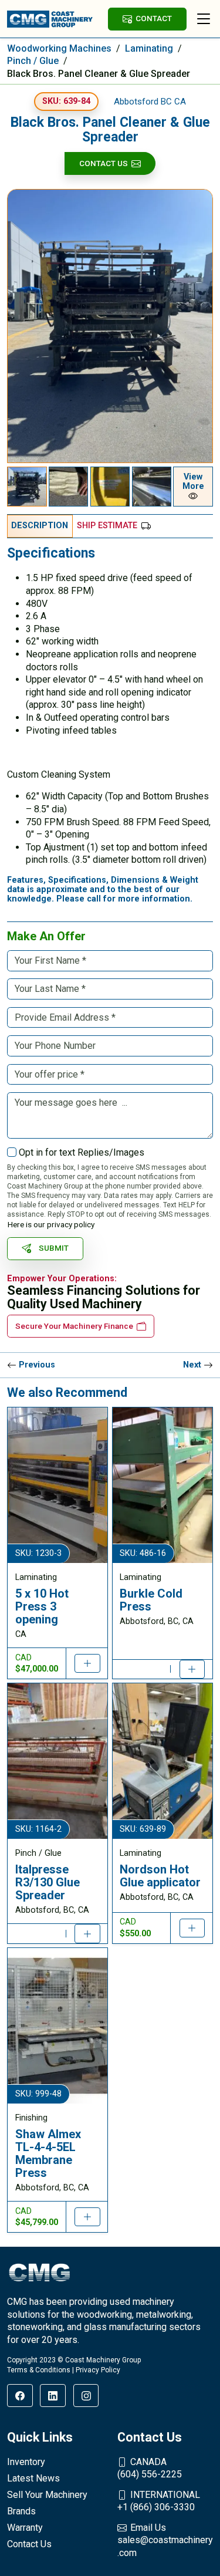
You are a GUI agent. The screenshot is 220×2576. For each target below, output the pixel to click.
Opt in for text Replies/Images (82, 1152)
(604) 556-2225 (150, 2468)
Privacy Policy (98, 2370)
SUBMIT (54, 1248)
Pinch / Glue (33, 61)
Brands (21, 2511)
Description (40, 526)
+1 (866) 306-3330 (159, 2501)
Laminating (149, 48)
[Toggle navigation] (204, 19)
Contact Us (104, 163)
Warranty (25, 2528)
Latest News (33, 2478)
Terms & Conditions (39, 2370)
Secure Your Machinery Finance (74, 1326)
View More (193, 482)
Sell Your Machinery (47, 2495)
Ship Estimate (107, 526)
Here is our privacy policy (51, 1224)
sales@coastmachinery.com (165, 2540)
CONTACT (154, 18)
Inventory (26, 2462)
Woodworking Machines (59, 48)
